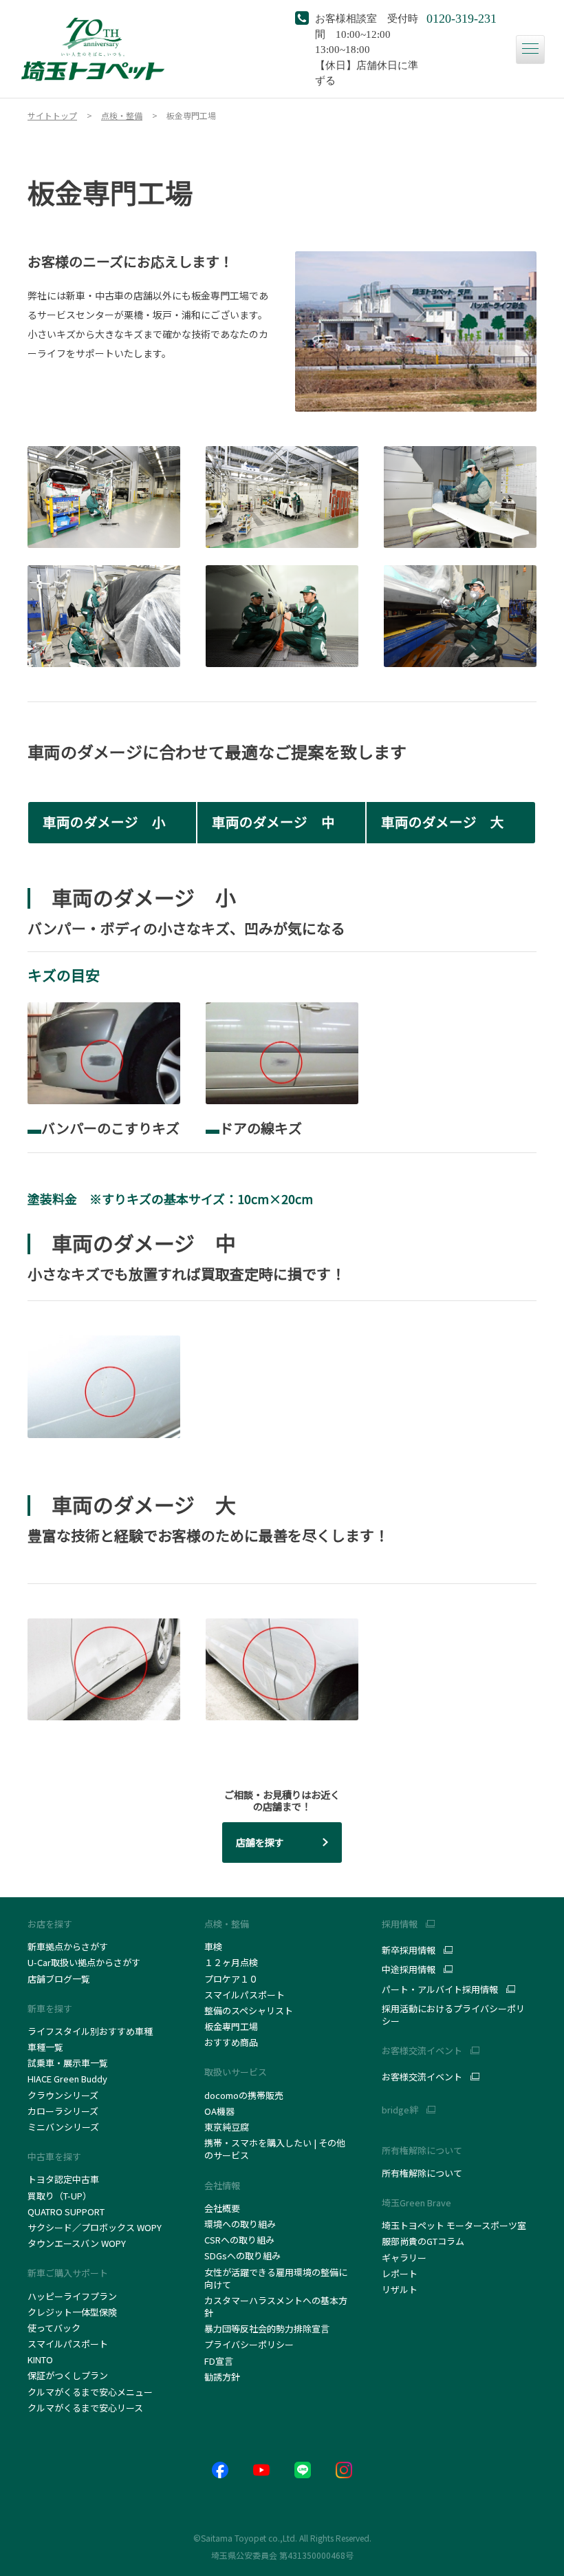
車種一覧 (45, 2047)
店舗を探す (260, 1842)
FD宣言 (219, 2361)
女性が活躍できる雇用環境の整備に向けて (276, 2278)
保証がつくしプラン (68, 2375)
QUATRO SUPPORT (66, 2211)
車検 (213, 1946)
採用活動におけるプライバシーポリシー (453, 2015)
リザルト (400, 2289)
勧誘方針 (222, 2377)
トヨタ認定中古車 (63, 2179)
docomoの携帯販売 (244, 2095)
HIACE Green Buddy (68, 2079)
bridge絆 (400, 2110)
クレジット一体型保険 (72, 2312)
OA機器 (219, 2111)
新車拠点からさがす (68, 1946)
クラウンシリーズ (63, 2095)
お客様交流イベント (422, 2077)
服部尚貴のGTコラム (423, 2241)
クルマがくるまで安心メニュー (90, 2392)
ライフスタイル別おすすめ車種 (92, 2031)
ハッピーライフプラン (72, 2296)
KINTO (40, 2359)
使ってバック (54, 2328)
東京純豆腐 (227, 2127)
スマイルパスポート (68, 2344)
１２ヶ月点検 (231, 1962)
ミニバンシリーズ (63, 2127)
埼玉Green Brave (416, 2203)
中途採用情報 (409, 1970)
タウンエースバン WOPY (77, 2243)
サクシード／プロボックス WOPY (95, 2227)
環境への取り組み (240, 2224)
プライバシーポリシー (249, 2344)
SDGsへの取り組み (242, 2256)
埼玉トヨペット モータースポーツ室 (454, 2225)
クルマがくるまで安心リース (85, 2408)
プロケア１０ (231, 1979)
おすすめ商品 (231, 2042)
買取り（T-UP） (59, 2196)
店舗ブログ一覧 (59, 1979)
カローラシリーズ (63, 2111)
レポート (400, 2273)
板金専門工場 (231, 2026)
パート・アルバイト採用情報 (440, 1989)
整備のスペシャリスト (249, 2010)
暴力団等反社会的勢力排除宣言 (267, 2329)
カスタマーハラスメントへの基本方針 (276, 2306)
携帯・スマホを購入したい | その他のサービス (275, 2149)
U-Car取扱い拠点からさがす (84, 1962)
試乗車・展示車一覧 (68, 2063)
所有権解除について (422, 2150)
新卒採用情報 (409, 1950)
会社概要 (222, 2208)
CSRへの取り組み (239, 2240)
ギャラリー (404, 2258)
